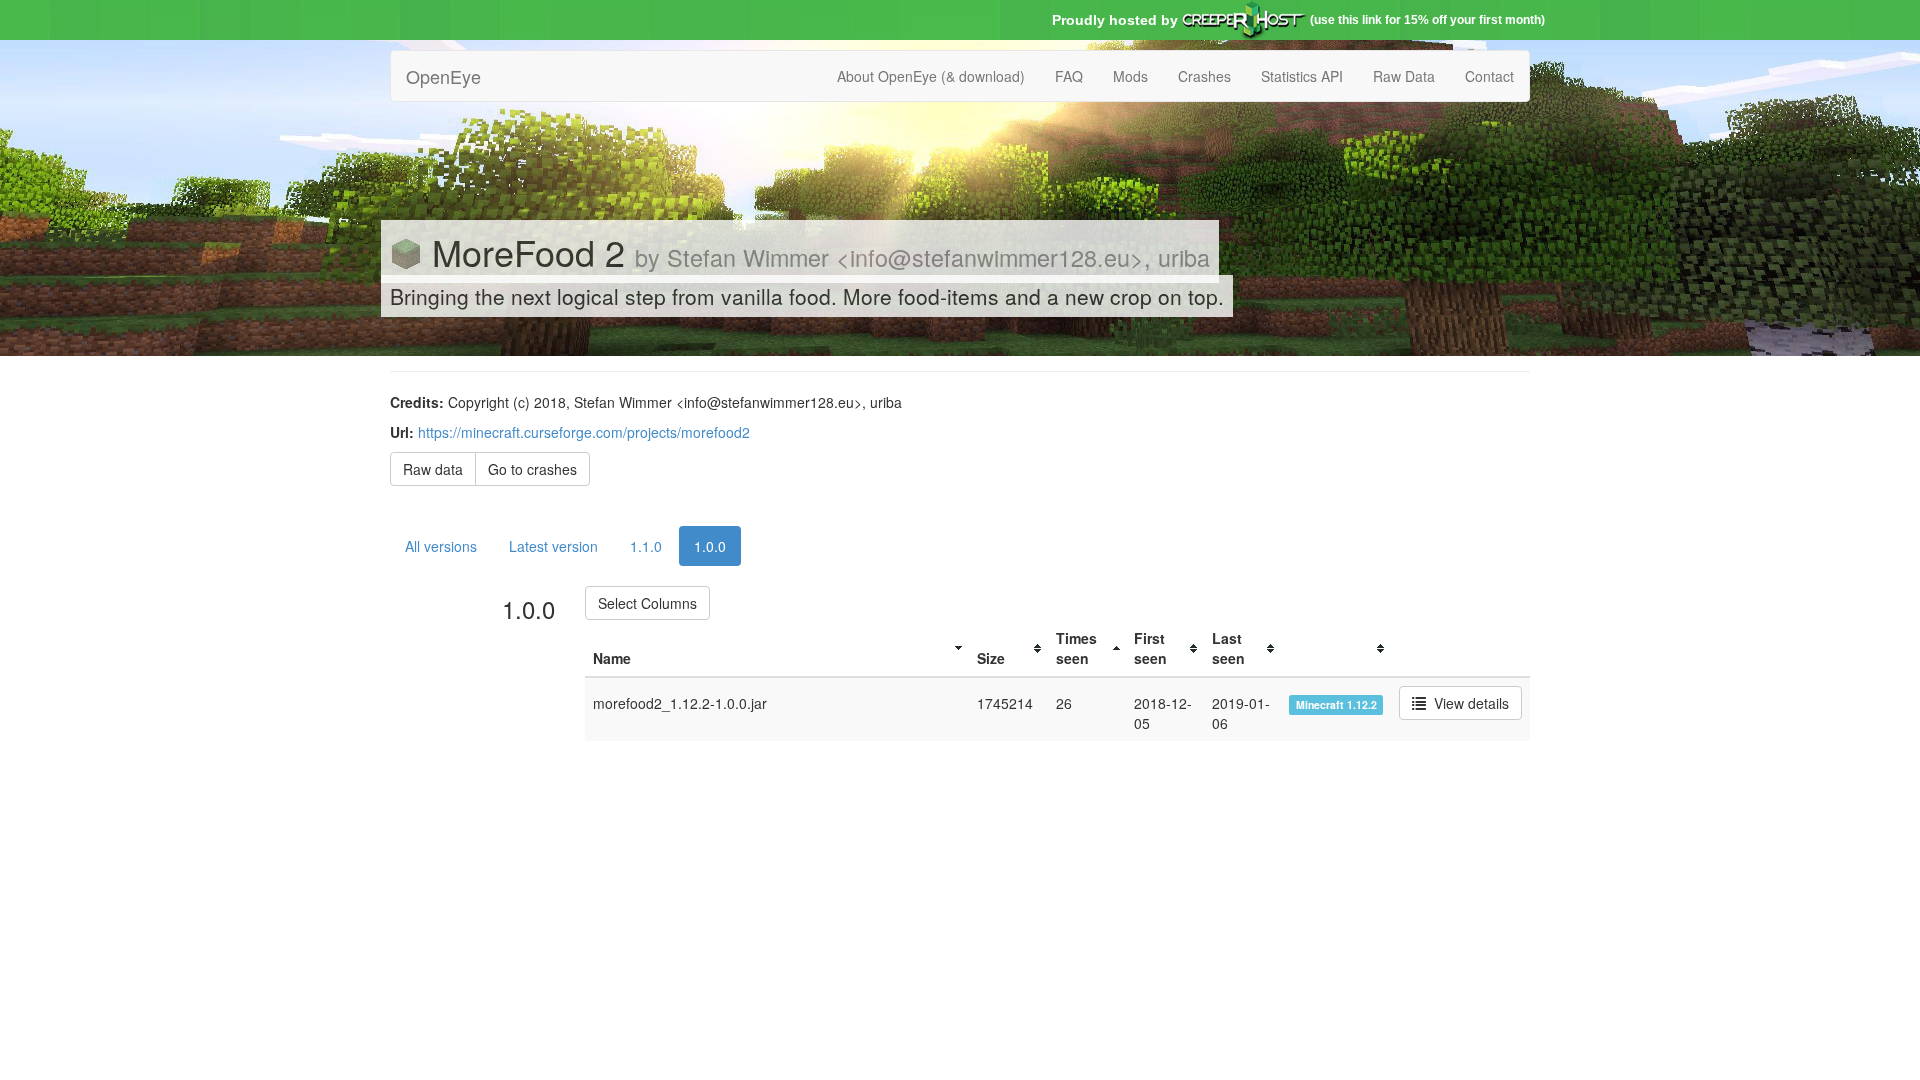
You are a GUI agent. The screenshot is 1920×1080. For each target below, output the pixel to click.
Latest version (553, 546)
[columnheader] (777, 648)
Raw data (433, 469)
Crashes (1204, 76)
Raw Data (1404, 76)
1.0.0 (710, 546)
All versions (441, 546)
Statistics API (1302, 76)
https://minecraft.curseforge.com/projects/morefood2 (584, 432)
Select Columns (647, 603)
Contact (1489, 76)
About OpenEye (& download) (931, 76)
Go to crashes (532, 469)
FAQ (1069, 76)
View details (1467, 703)
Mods (1130, 76)
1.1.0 (646, 546)
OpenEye (443, 76)
